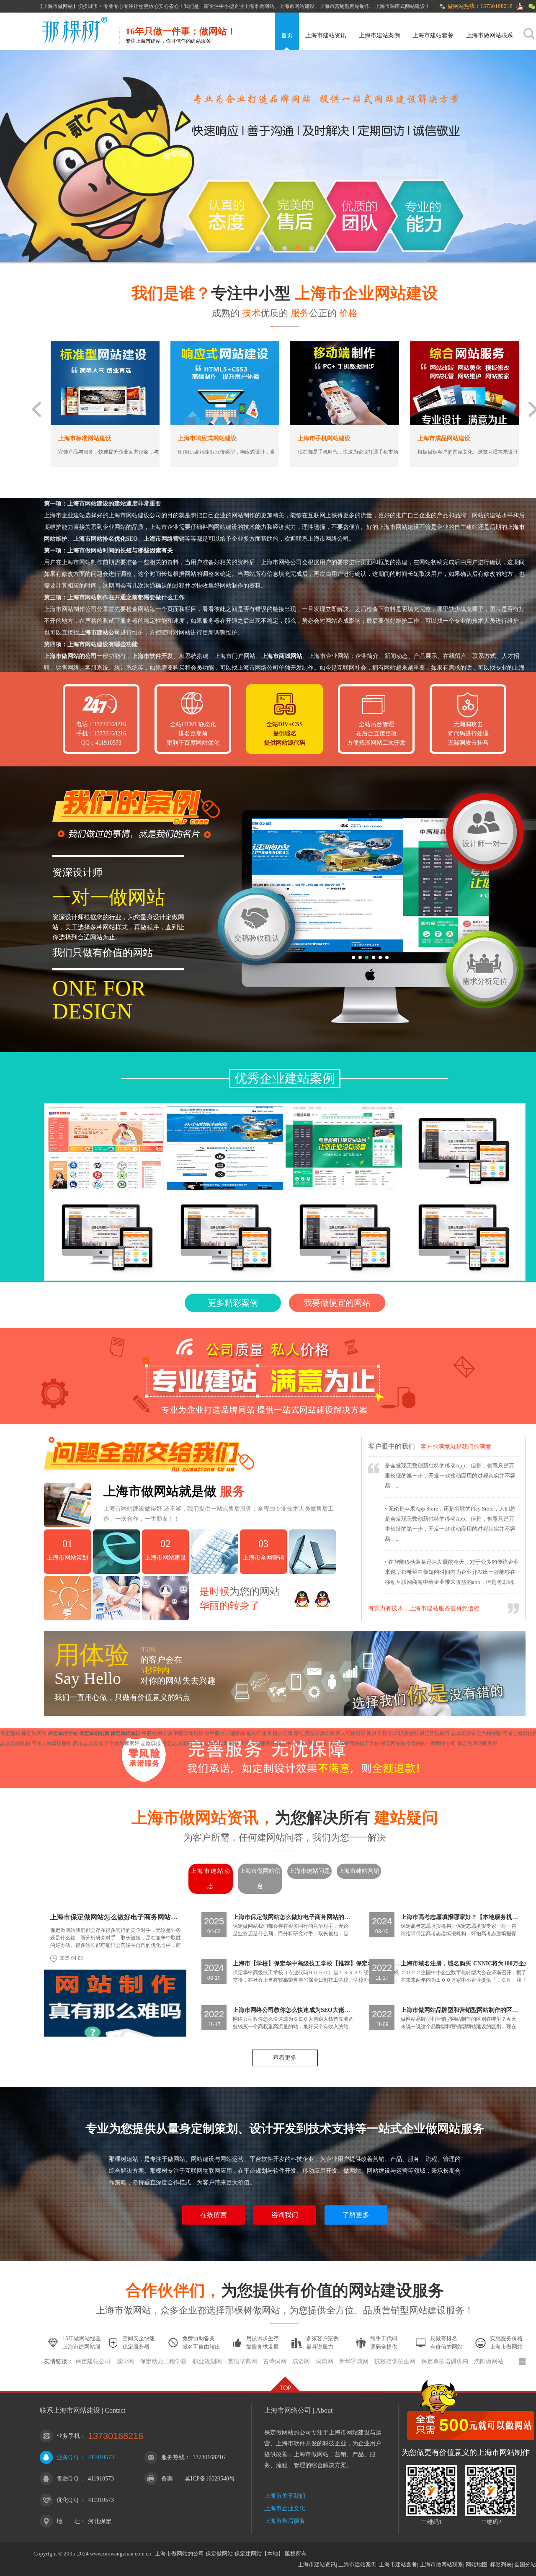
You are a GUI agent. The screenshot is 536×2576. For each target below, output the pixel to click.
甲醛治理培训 (189, 1733)
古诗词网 (275, 2361)
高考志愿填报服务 (52, 1743)
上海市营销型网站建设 (399, 438)
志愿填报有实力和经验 (477, 1733)
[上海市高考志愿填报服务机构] (106, 1148)
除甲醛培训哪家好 (225, 1733)
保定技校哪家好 (258, 1743)
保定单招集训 (126, 1733)
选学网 (125, 2361)
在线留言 (214, 2215)
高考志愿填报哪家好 (217, 1743)
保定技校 (318, 1743)
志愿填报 (151, 1743)
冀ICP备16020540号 (210, 2479)
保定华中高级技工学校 (355, 1743)
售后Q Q (67, 2479)
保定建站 (11, 1733)
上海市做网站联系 (490, 35)
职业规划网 (207, 2361)
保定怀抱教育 (435, 1733)
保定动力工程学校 (163, 2361)
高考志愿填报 (89, 1743)
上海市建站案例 (379, 35)
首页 (287, 35)
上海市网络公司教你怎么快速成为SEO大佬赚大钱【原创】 (293, 2010)
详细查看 (83, 465)
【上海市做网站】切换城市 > (71, 6)
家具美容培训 (383, 1733)
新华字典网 (354, 2361)
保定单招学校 (63, 1733)
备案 (167, 2479)
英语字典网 (242, 2361)
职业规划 (409, 1733)
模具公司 (283, 1733)
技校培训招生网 (395, 2361)
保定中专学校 (292, 1743)
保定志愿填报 (178, 1743)
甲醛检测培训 (158, 1733)
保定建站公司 (93, 2361)
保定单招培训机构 (445, 2361)
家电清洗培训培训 (315, 1733)
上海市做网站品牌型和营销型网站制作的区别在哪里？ (459, 2010)
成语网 (301, 2361)
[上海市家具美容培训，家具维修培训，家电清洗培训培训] (225, 1148)
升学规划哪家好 (122, 1743)
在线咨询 (153, 465)
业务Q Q (67, 2457)
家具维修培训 (351, 1733)
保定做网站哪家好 (477, 1743)
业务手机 (68, 2436)
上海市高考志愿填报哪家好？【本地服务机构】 (459, 1917)
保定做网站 (35, 1733)
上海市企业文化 (285, 2508)
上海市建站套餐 (433, 35)
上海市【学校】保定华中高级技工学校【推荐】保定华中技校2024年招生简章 (317, 1964)
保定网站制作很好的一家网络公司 (419, 1743)
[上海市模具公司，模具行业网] (344, 1148)
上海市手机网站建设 (157, 438)
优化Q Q (67, 2500)
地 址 (68, 2521)
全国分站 (525, 2564)
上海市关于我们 (285, 2496)
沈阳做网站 (489, 2361)
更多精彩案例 (233, 1303)
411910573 (101, 2457)
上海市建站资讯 (326, 35)
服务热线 (173, 2457)
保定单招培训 (95, 1733)
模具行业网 (259, 1733)
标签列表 (501, 2564)
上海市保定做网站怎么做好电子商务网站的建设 (116, 1917)
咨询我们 (285, 2215)
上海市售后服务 (285, 2521)
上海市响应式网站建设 (40, 438)
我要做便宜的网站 (337, 1303)
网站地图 (477, 2564)
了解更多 (356, 2215)
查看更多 (285, 2058)
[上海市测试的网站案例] (463, 1148)
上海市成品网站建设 (277, 438)
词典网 (325, 2361)
